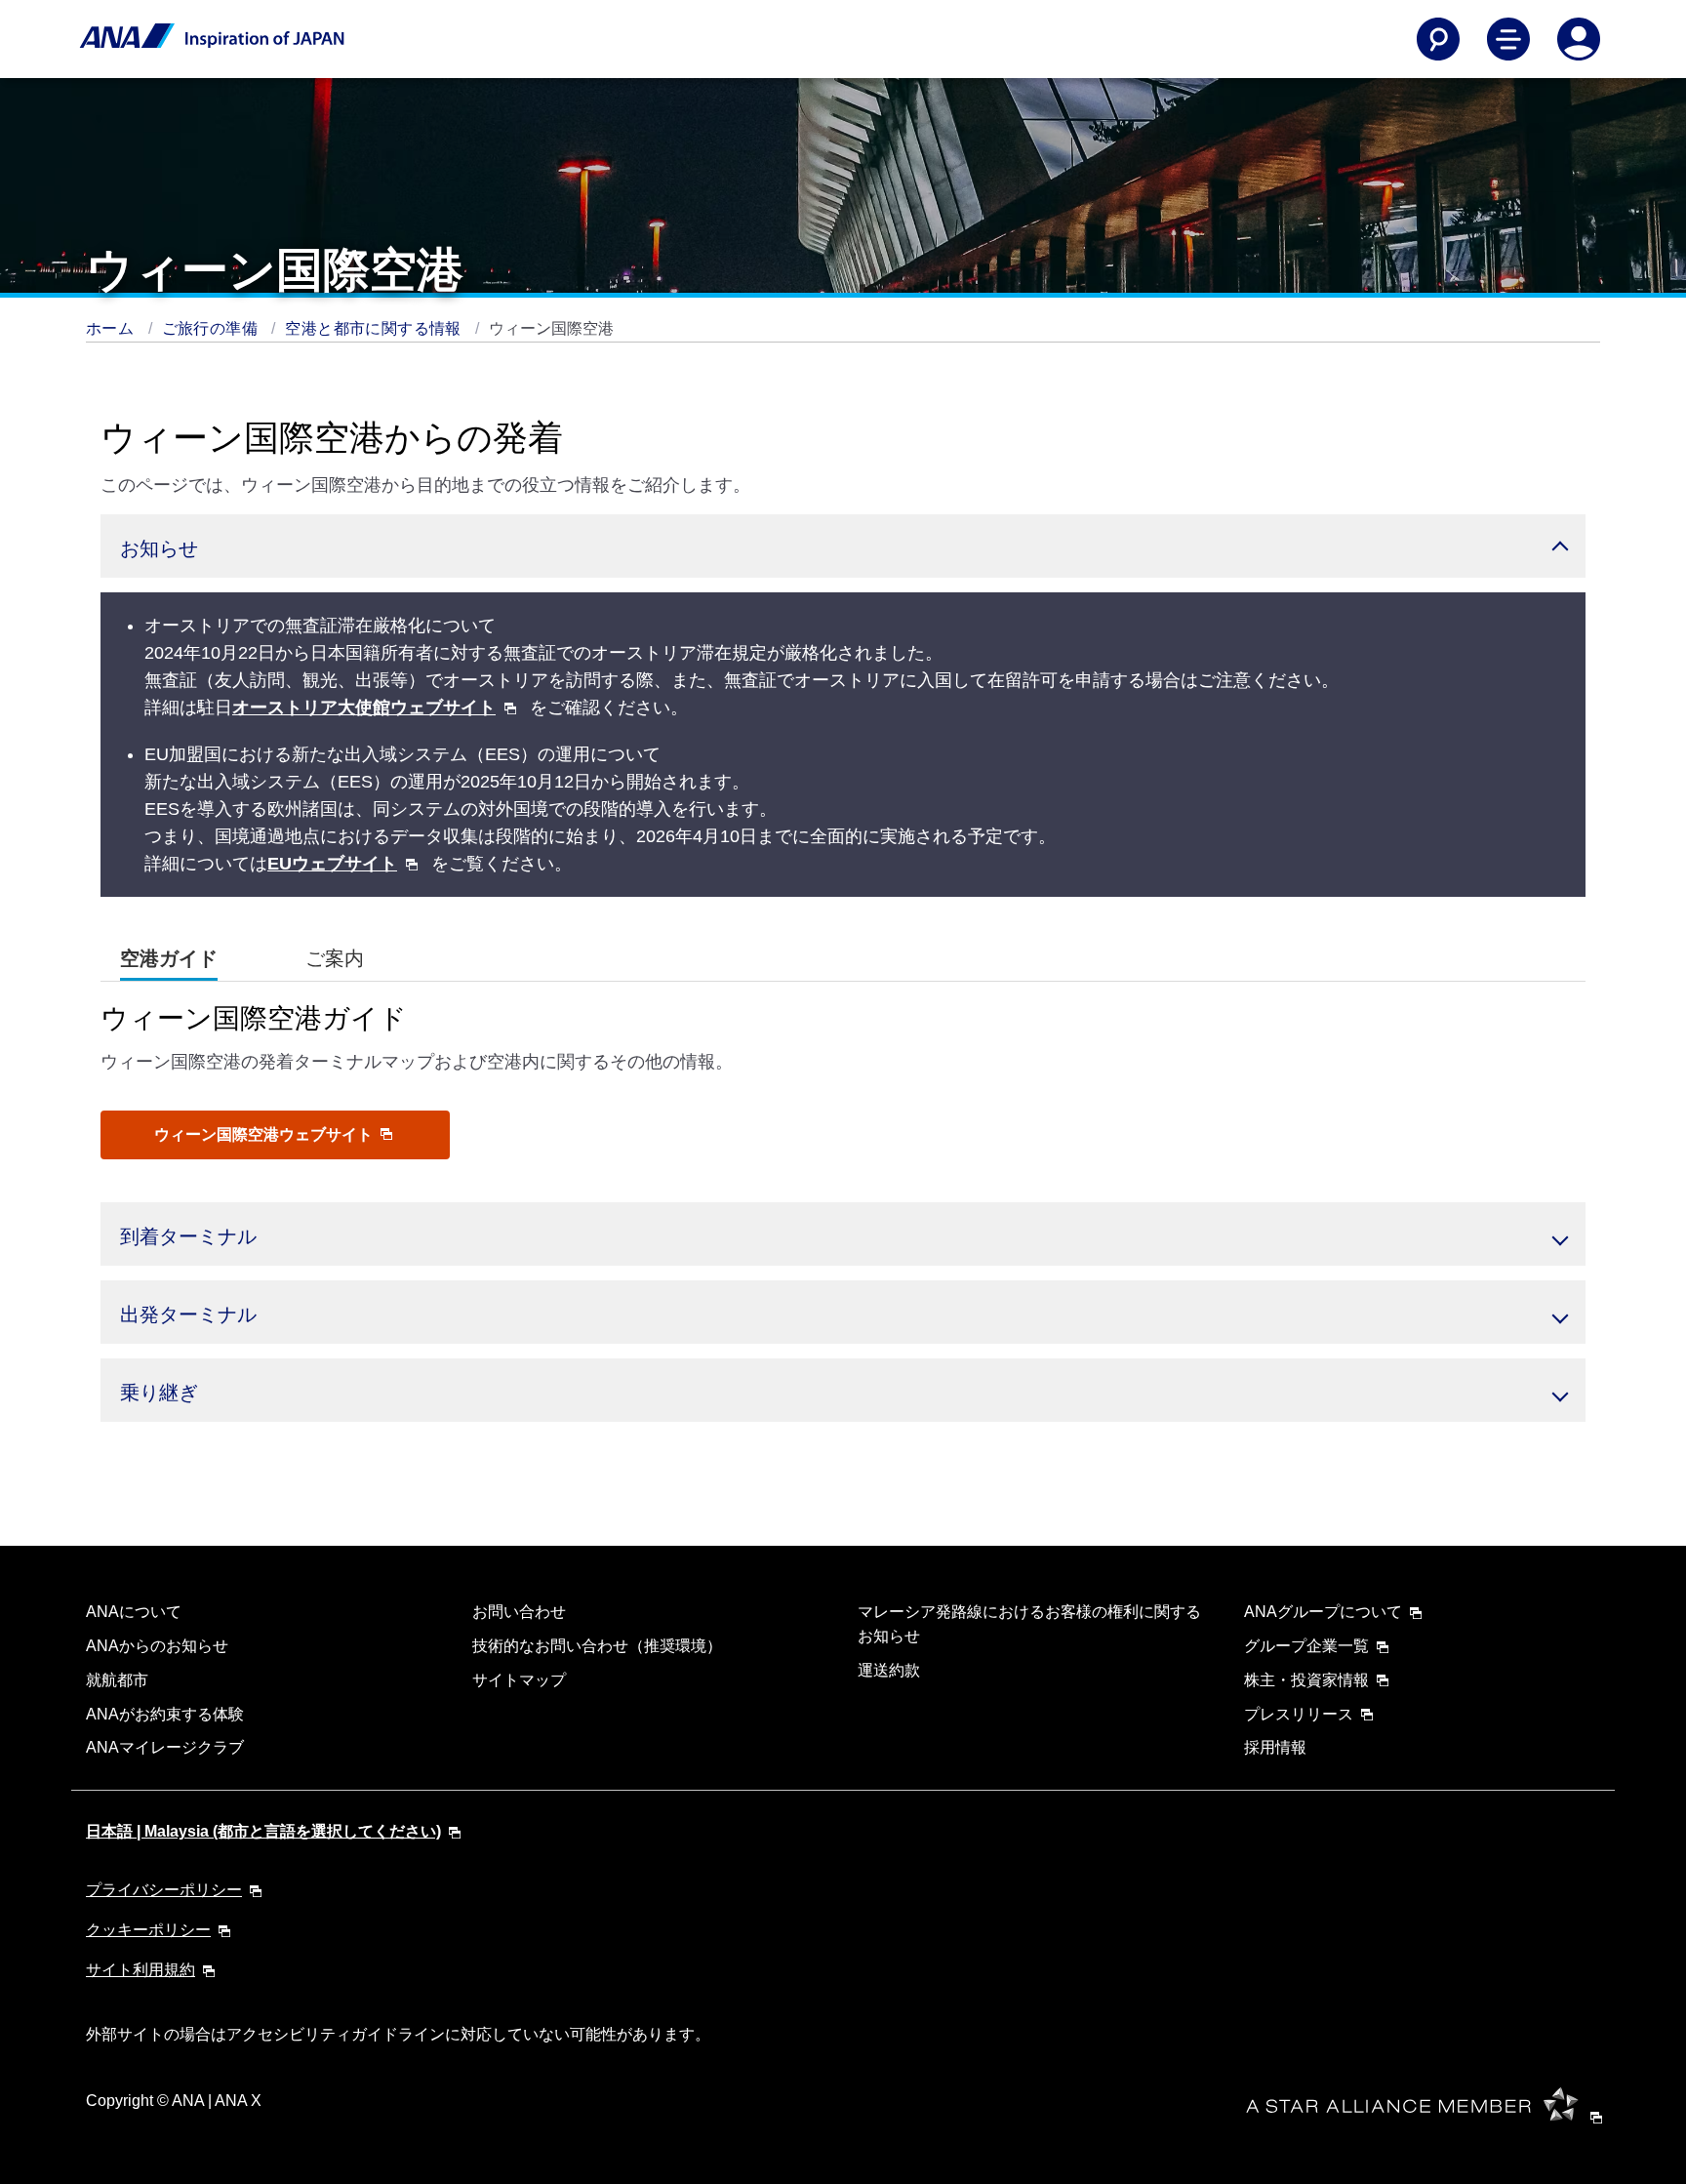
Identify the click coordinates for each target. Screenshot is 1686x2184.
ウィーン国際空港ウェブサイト (265, 1134)
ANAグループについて (1323, 1612)
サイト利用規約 (140, 1970)
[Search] (1438, 39)
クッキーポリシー (148, 1930)
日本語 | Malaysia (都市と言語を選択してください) (263, 1831)
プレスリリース (1299, 1714)
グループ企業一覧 (1306, 1646)
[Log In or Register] (1579, 39)
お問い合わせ (519, 1612)
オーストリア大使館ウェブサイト (364, 708)
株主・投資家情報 (1306, 1680)
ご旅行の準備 (212, 328)
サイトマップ (519, 1680)
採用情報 (1275, 1747)
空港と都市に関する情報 (375, 328)
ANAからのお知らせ (157, 1646)
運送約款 (889, 1670)
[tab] (169, 959)
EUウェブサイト (332, 864)
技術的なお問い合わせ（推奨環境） (597, 1646)
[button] (843, 546)
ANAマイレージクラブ (165, 1747)
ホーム (112, 328)
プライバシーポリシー (164, 1890)
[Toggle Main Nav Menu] (1508, 39)
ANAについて (134, 1612)
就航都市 (117, 1680)
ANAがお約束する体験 (165, 1714)
